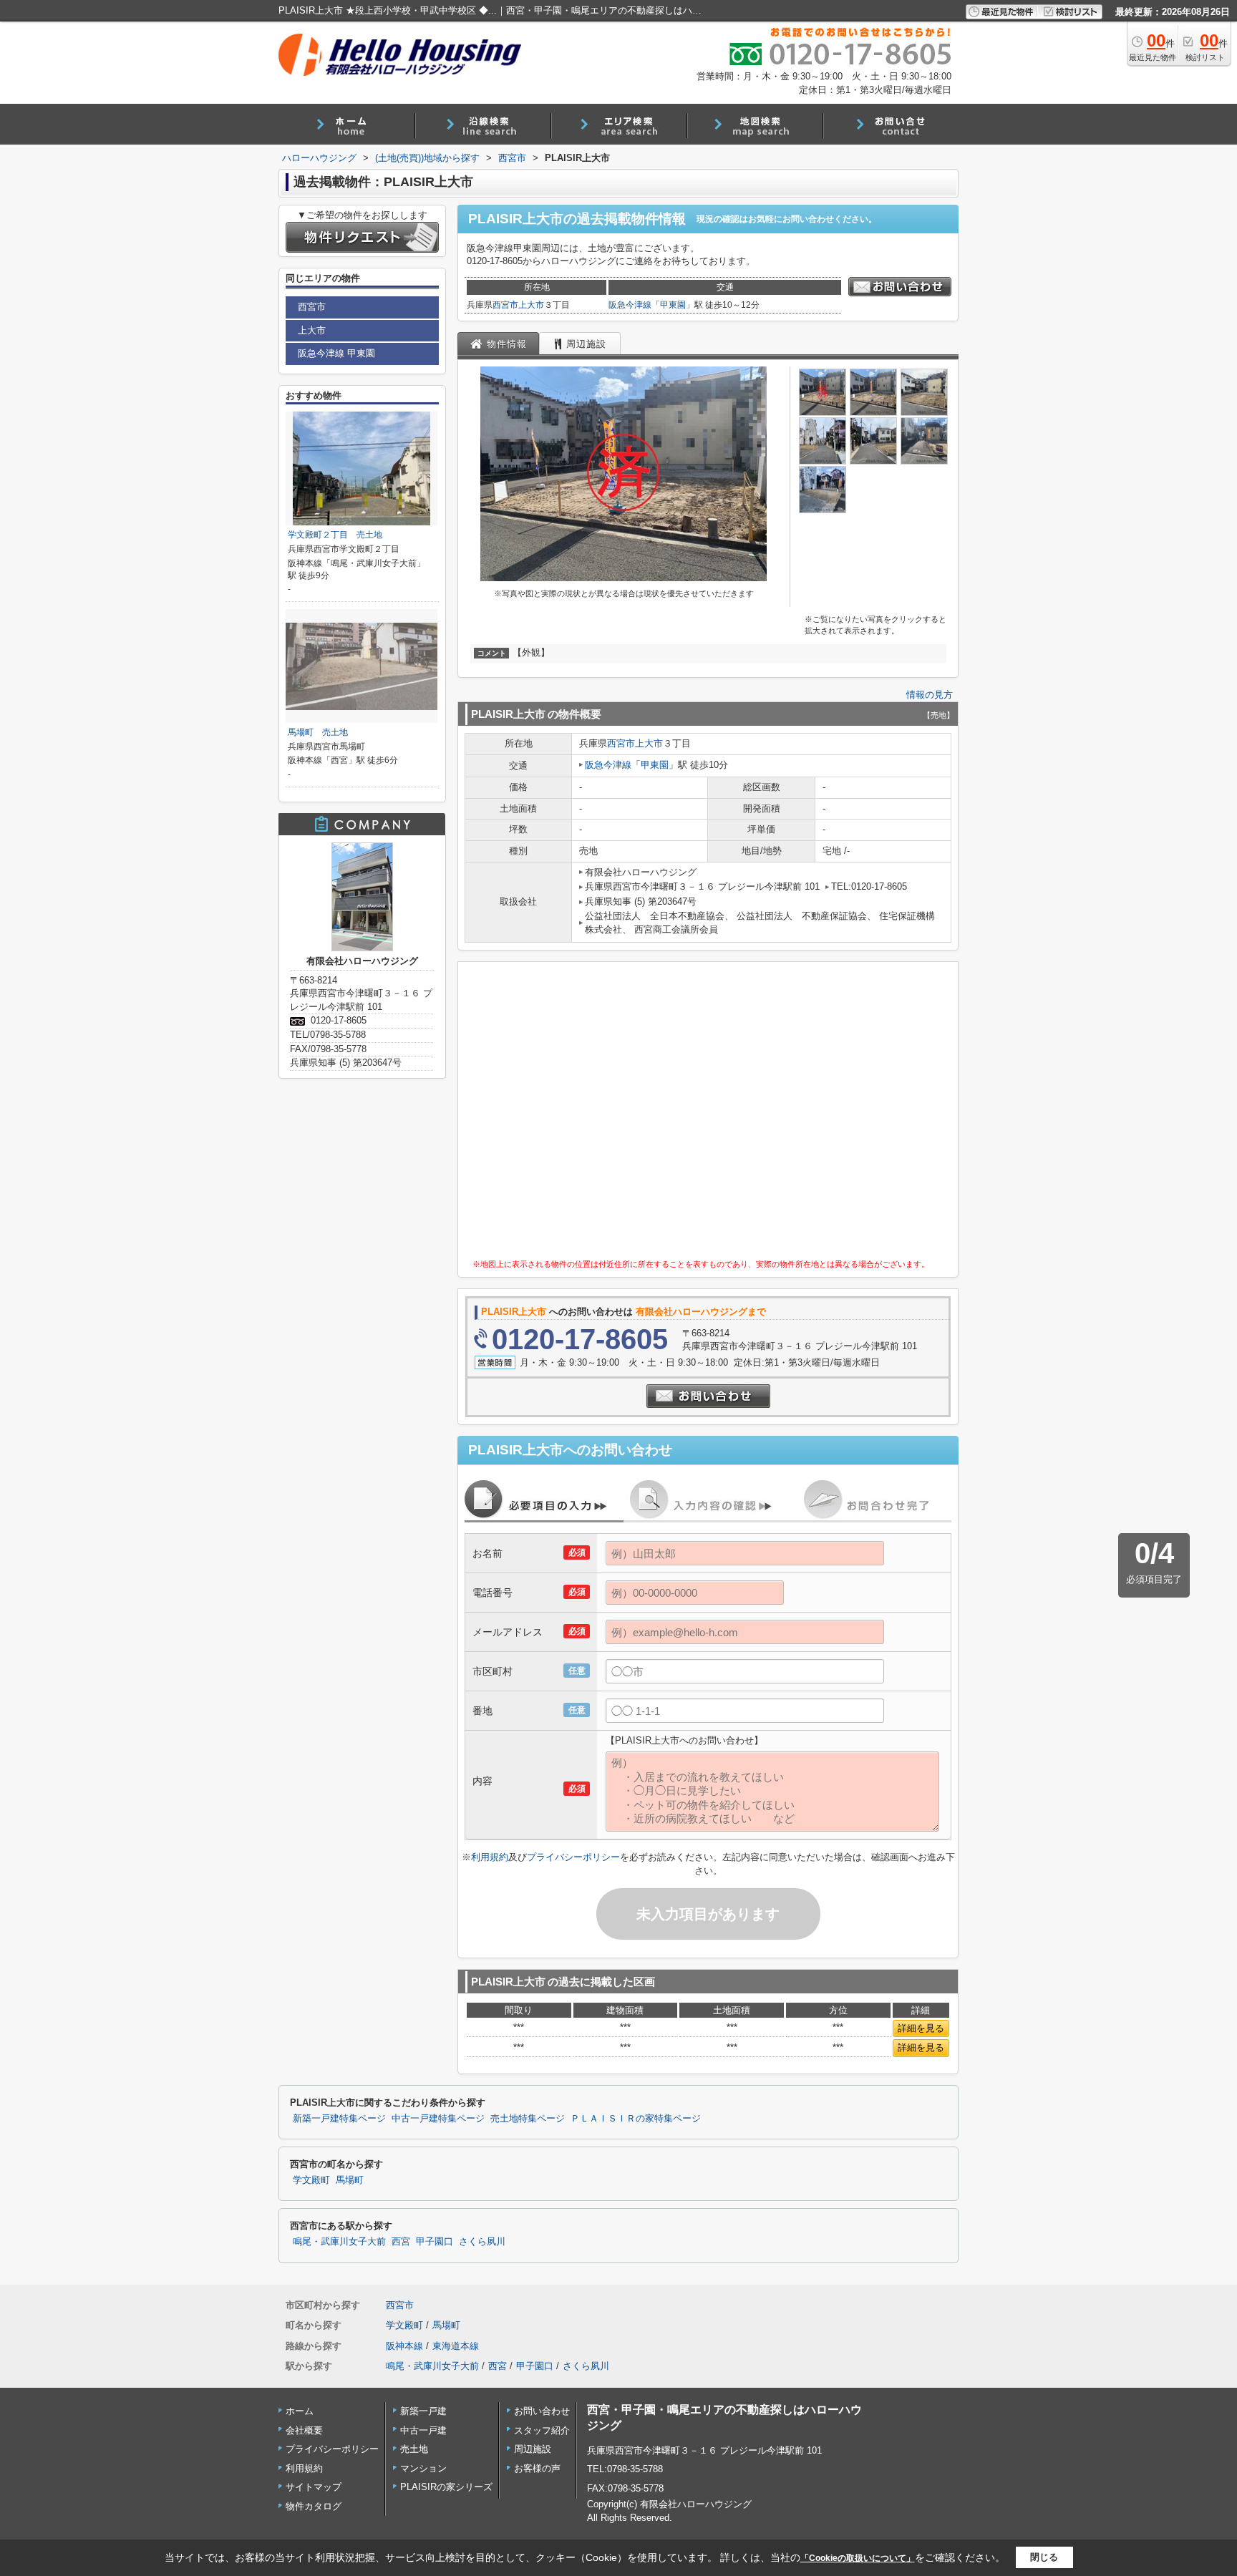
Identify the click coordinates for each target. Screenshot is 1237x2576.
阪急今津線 (630, 305)
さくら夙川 (482, 2242)
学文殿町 (311, 2180)
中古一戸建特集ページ (438, 2119)
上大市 (531, 305)
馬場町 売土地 (318, 732)
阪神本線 (404, 2346)
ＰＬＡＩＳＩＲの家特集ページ (636, 2119)
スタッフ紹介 (542, 2430)
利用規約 (490, 1857)
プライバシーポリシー (573, 1857)
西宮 (401, 2242)
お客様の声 (537, 2468)
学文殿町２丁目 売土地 (335, 535)
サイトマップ (314, 2487)
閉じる (1044, 2557)
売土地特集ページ (528, 2119)
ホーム (300, 2411)
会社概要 (304, 2430)
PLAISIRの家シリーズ (446, 2487)
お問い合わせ (542, 2411)
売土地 (414, 2449)
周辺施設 (533, 2449)
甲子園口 (435, 2242)
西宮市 (505, 305)
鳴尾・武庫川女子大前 (339, 2242)
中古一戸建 (423, 2430)
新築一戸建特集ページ (339, 2119)
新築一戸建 (423, 2411)
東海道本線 (456, 2346)
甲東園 (673, 305)
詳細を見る (921, 2028)
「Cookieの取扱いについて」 (858, 2558)
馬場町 (350, 2180)
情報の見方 (930, 695)
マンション (423, 2468)
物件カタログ (314, 2506)
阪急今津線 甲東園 (336, 353)
